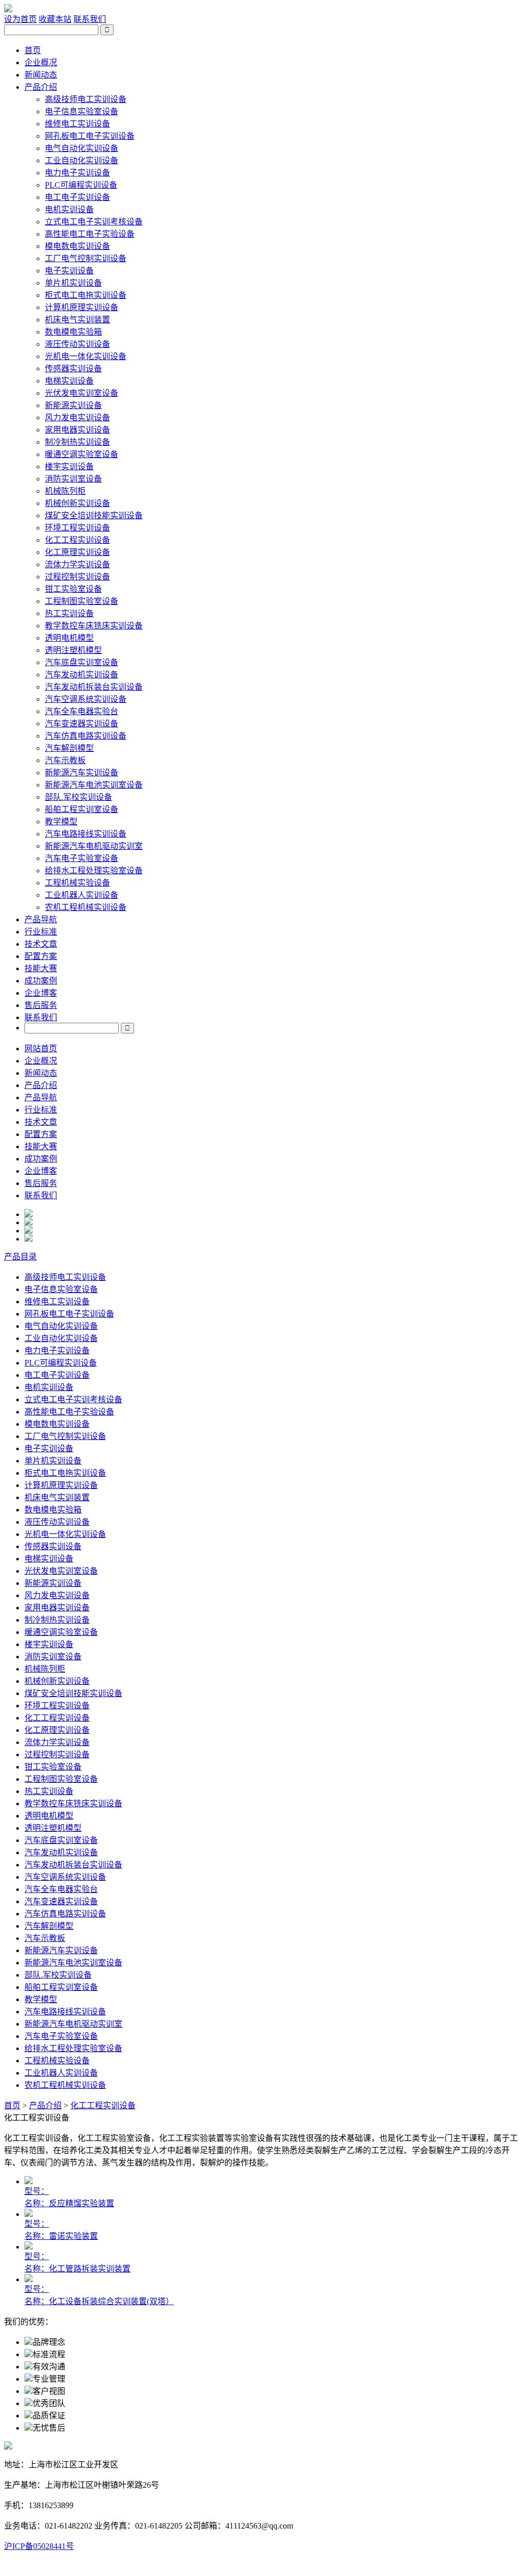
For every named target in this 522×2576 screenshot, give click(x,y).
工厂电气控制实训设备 (86, 258)
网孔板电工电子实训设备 (90, 136)
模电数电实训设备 (77, 246)
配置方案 (41, 956)
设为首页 (20, 19)
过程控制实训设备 (77, 577)
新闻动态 (41, 75)
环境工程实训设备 (77, 528)
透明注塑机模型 (73, 650)
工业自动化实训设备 (82, 160)
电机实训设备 (69, 209)
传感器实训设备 (73, 369)
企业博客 (41, 993)
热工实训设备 (69, 613)
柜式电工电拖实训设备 (86, 295)
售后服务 (41, 1005)
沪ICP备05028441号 (39, 2546)
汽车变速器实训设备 (82, 724)
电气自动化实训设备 (82, 148)
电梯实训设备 (69, 381)
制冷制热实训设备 (77, 442)
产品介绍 (41, 87)
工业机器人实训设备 (82, 895)
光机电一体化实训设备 (86, 356)
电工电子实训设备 (77, 197)
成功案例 (41, 981)
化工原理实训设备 (77, 552)
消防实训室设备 (73, 479)
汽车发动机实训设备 (82, 675)
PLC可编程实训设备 (81, 185)
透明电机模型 (69, 638)
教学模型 (61, 822)
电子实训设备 (69, 271)
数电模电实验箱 (73, 332)
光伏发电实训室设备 (82, 393)
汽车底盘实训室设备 (82, 662)
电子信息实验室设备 (82, 111)
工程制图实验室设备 (82, 601)
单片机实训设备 (73, 283)
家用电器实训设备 (77, 430)
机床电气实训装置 (77, 320)
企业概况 (41, 62)
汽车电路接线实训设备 (86, 834)
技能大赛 (41, 968)
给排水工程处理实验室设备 (94, 870)
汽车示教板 (65, 760)
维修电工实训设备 (77, 124)
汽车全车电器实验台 (82, 711)
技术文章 (41, 944)
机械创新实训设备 (77, 503)
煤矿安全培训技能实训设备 (94, 515)
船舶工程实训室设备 (82, 809)
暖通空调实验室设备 (82, 454)
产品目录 (20, 1257)
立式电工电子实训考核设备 (94, 222)
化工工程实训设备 (77, 540)
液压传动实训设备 (77, 344)
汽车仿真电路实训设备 (86, 736)
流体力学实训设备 (77, 564)
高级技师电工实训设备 (86, 99)
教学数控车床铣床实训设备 (94, 626)
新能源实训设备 (73, 405)
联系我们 (90, 19)
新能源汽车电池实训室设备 (94, 785)
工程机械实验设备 (77, 883)
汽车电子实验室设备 (82, 858)
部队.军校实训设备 (79, 797)
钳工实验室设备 (73, 589)
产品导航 (41, 919)
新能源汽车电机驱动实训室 (94, 846)
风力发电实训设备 (77, 418)
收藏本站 (55, 19)
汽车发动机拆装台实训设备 (94, 687)
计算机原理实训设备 (82, 307)
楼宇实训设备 (69, 466)
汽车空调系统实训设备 (86, 699)
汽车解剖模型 (69, 748)
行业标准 (41, 932)
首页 (33, 50)
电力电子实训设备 (77, 173)
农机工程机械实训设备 (86, 907)
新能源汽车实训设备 (82, 773)
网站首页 (41, 1049)
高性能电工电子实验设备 (90, 234)
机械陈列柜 (65, 491)
